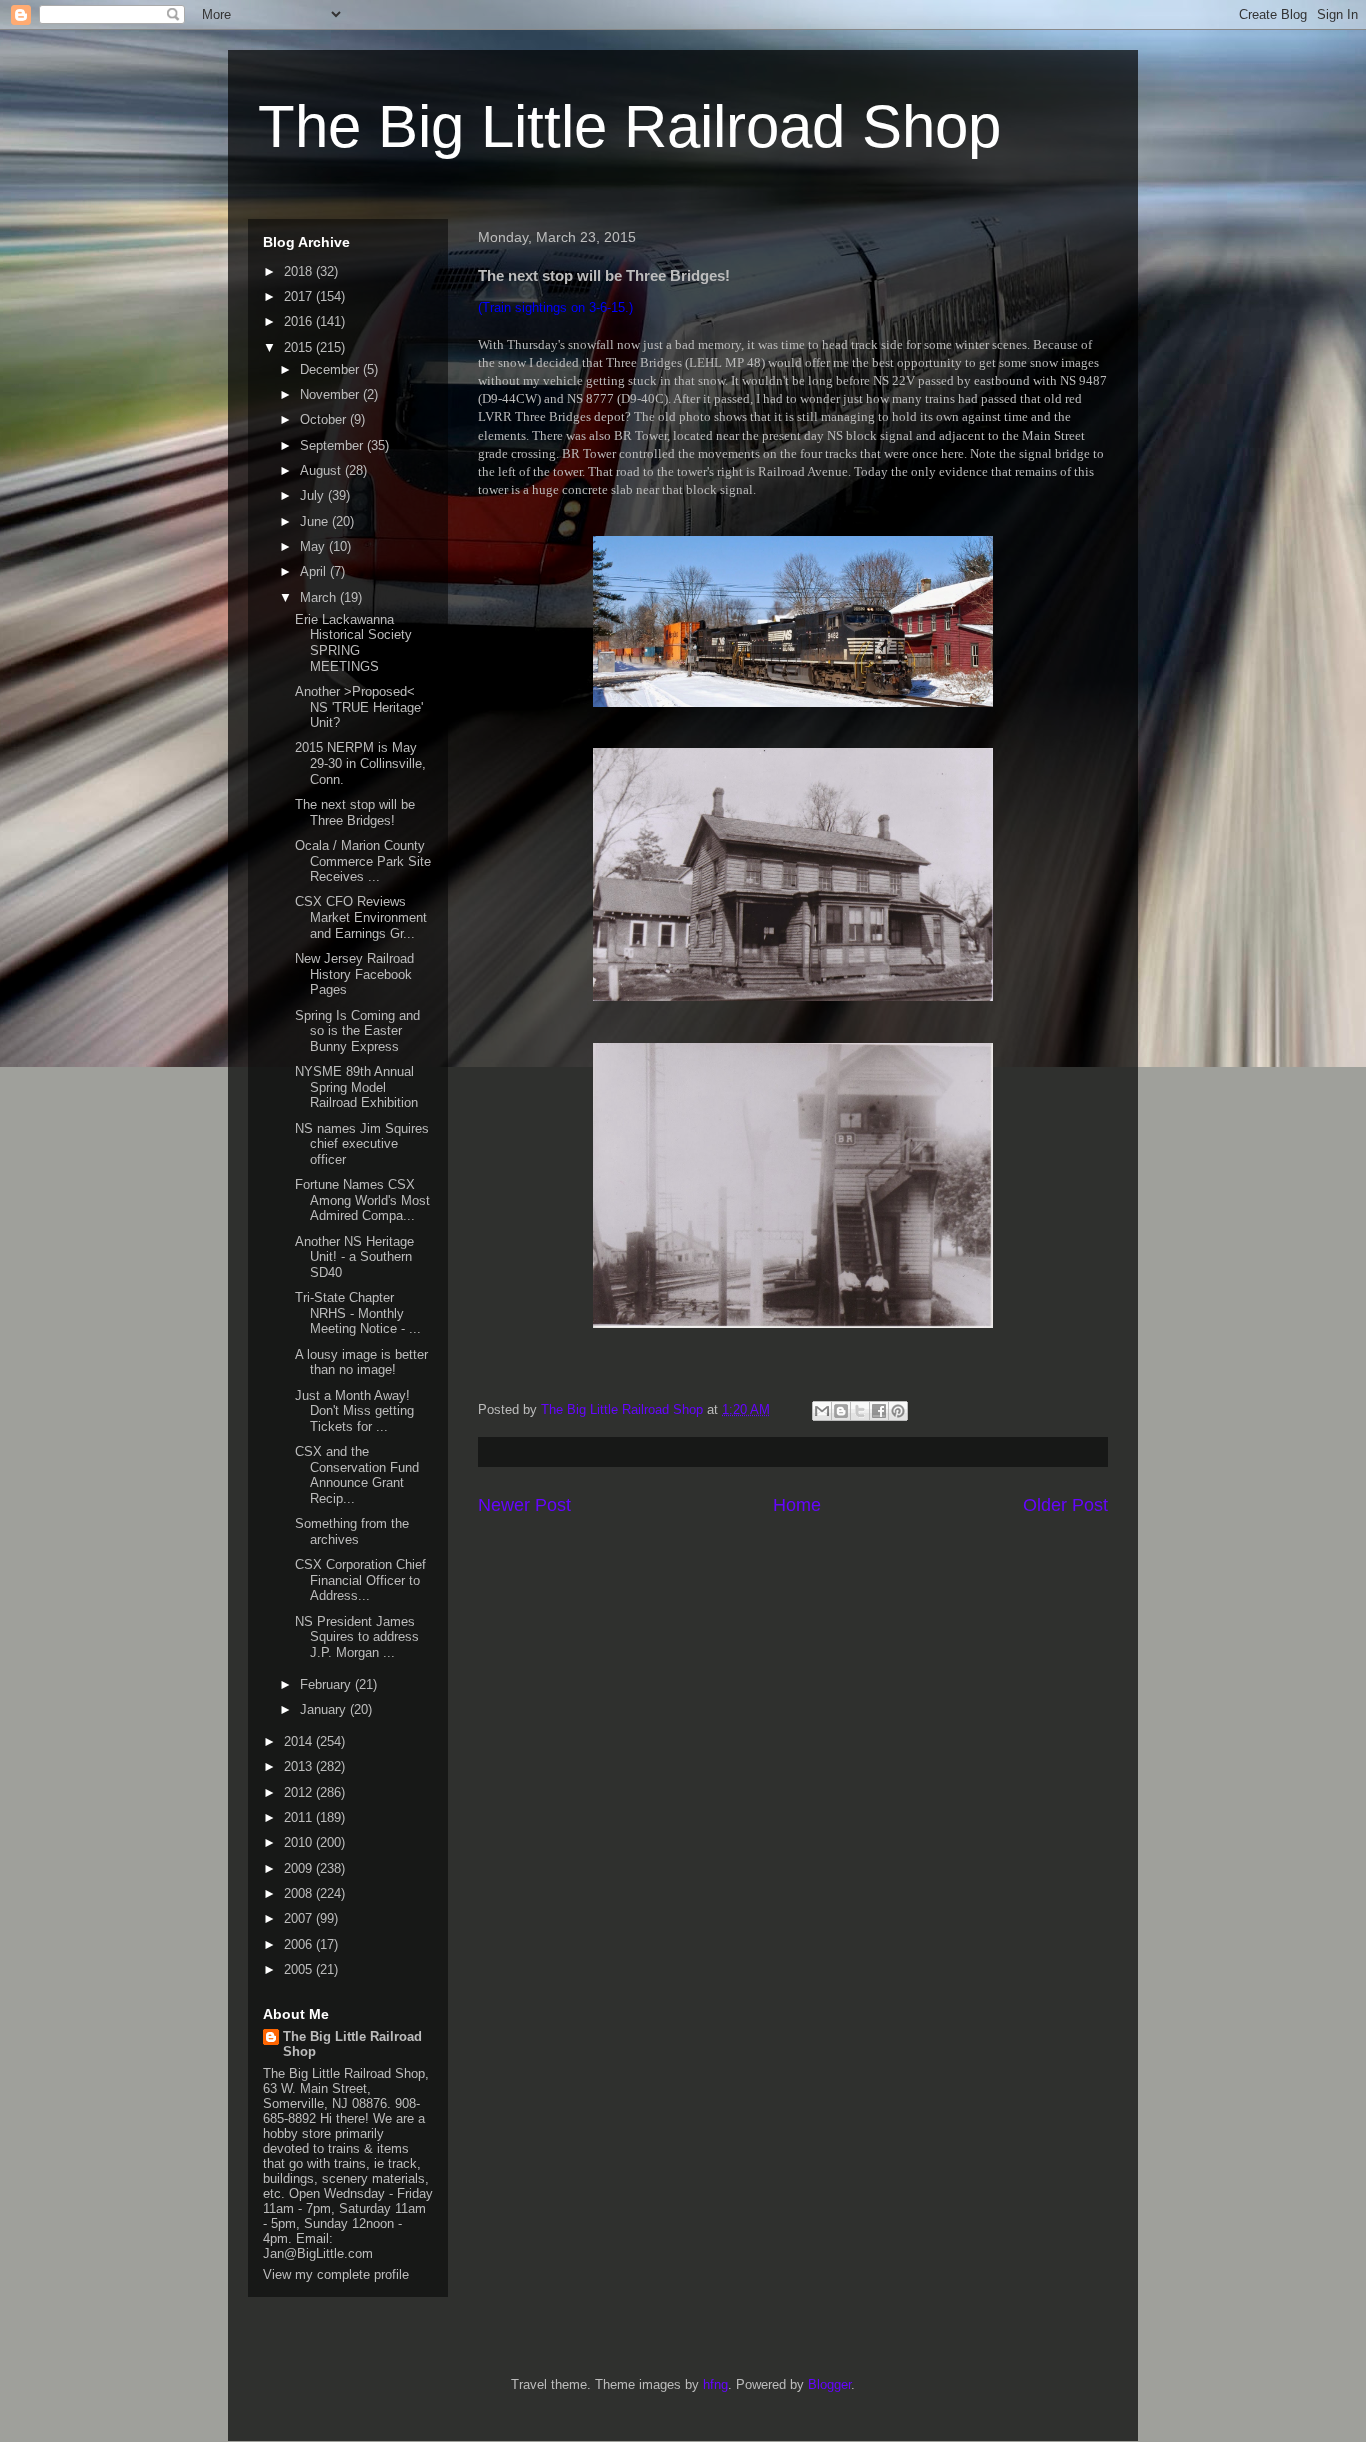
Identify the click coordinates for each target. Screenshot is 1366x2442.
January (325, 1709)
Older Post (1065, 1505)
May (314, 546)
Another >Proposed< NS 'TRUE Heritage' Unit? (359, 707)
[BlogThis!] (841, 1411)
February (327, 1684)
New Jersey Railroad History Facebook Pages (354, 974)
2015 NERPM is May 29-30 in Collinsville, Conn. (360, 763)
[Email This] (822, 1411)
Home (797, 1505)
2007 (300, 1918)
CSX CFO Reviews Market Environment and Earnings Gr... (361, 917)
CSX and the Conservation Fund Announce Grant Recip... (357, 1475)
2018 (300, 271)
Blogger (829, 2384)
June (316, 521)
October (325, 419)
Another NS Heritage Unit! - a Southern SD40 (354, 1257)
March (320, 597)
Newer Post (524, 1505)
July (314, 495)
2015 (300, 347)
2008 (300, 1893)
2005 (300, 1969)
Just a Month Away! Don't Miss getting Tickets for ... (354, 1411)
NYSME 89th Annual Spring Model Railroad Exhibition (356, 1087)
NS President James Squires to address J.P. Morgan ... (357, 1637)
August (322, 470)
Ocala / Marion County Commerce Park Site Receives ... (363, 861)
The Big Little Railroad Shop (629, 126)
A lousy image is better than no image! (361, 1362)
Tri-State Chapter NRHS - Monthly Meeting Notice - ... (358, 1313)
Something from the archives (352, 1531)
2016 (300, 321)
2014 (300, 1741)
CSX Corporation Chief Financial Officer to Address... (360, 1580)
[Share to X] (860, 1411)
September (333, 445)
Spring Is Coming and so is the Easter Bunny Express (357, 1031)
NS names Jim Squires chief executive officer (362, 1144)
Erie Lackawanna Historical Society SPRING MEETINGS (353, 643)
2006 (300, 1944)
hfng (715, 2384)
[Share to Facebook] (879, 1411)
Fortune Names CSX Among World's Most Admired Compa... (362, 1200)
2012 (300, 1792)
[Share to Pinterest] (898, 1411)
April (315, 571)
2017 (300, 296)
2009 (300, 1868)
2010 (300, 1842)
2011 (300, 1817)
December (331, 369)
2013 (300, 1766)
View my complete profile (336, 2274)
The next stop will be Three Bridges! (355, 812)
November (331, 394)
